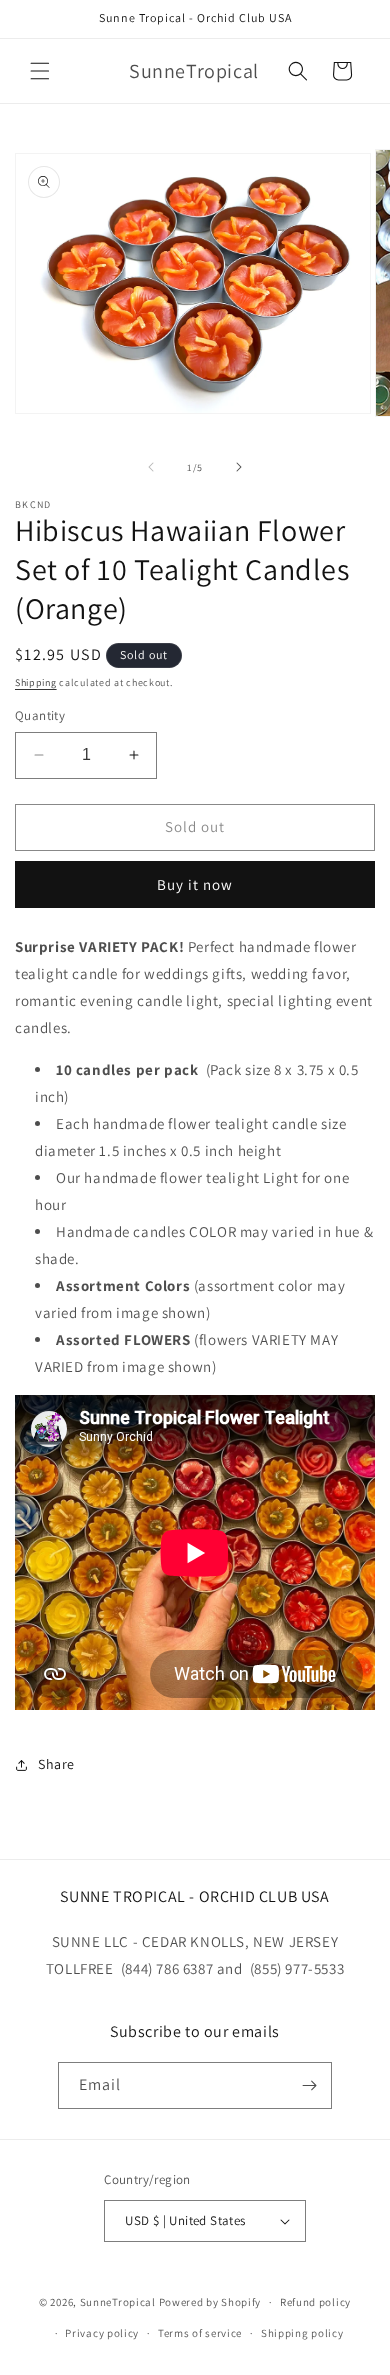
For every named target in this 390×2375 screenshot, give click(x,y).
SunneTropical (118, 2302)
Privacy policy (102, 2333)
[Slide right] (239, 467)
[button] (40, 71)
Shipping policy (302, 2333)
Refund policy (315, 2302)
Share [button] (56, 1764)
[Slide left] (151, 467)
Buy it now (195, 884)
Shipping (36, 682)
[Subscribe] (309, 2085)
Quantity (40, 715)
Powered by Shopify (210, 2302)
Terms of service (200, 2333)
